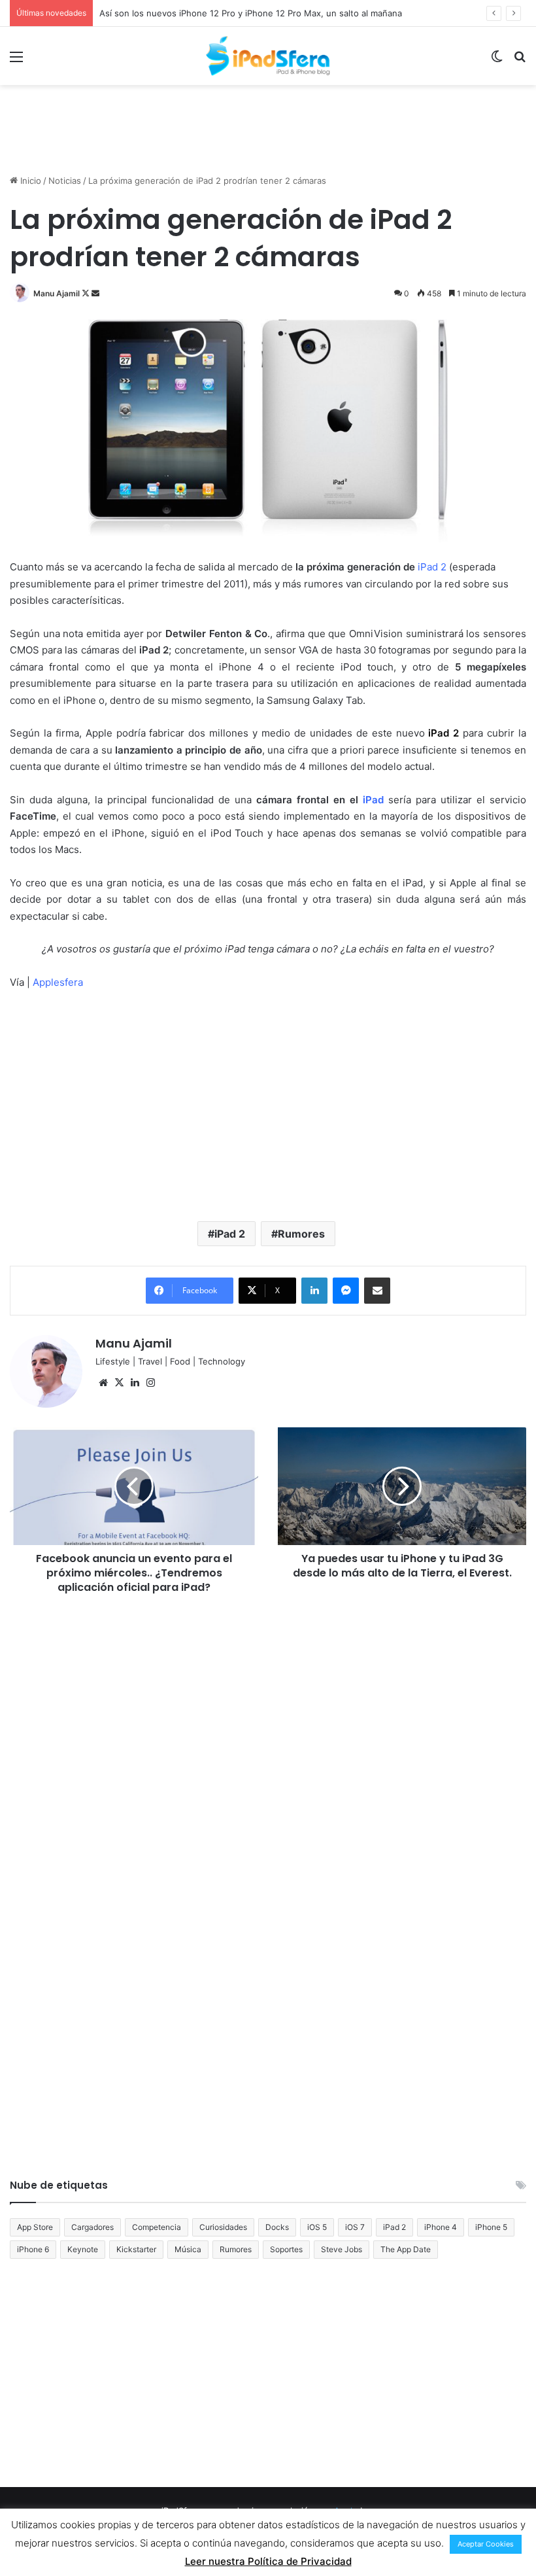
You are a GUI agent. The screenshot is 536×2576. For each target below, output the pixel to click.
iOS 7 (355, 2227)
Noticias (65, 181)
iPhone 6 (33, 2249)
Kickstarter (136, 2249)
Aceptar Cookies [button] (486, 2544)
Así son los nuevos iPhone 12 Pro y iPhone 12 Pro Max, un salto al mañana (251, 13)
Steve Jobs (342, 2249)
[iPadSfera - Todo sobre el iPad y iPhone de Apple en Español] (268, 56)
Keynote (83, 2249)
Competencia (157, 2227)
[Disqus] (268, 1778)
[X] (119, 1383)
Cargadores (92, 2227)
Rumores (301, 1234)
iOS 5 (317, 2227)
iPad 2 (230, 1234)
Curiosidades (223, 2227)
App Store (35, 2227)
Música (188, 2249)
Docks (277, 2227)
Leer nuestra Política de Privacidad (268, 2561)
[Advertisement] (268, 128)
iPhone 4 (441, 2227)
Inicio (29, 181)
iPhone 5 (491, 2227)
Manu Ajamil (57, 293)
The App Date (406, 2249)
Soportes (286, 2249)
